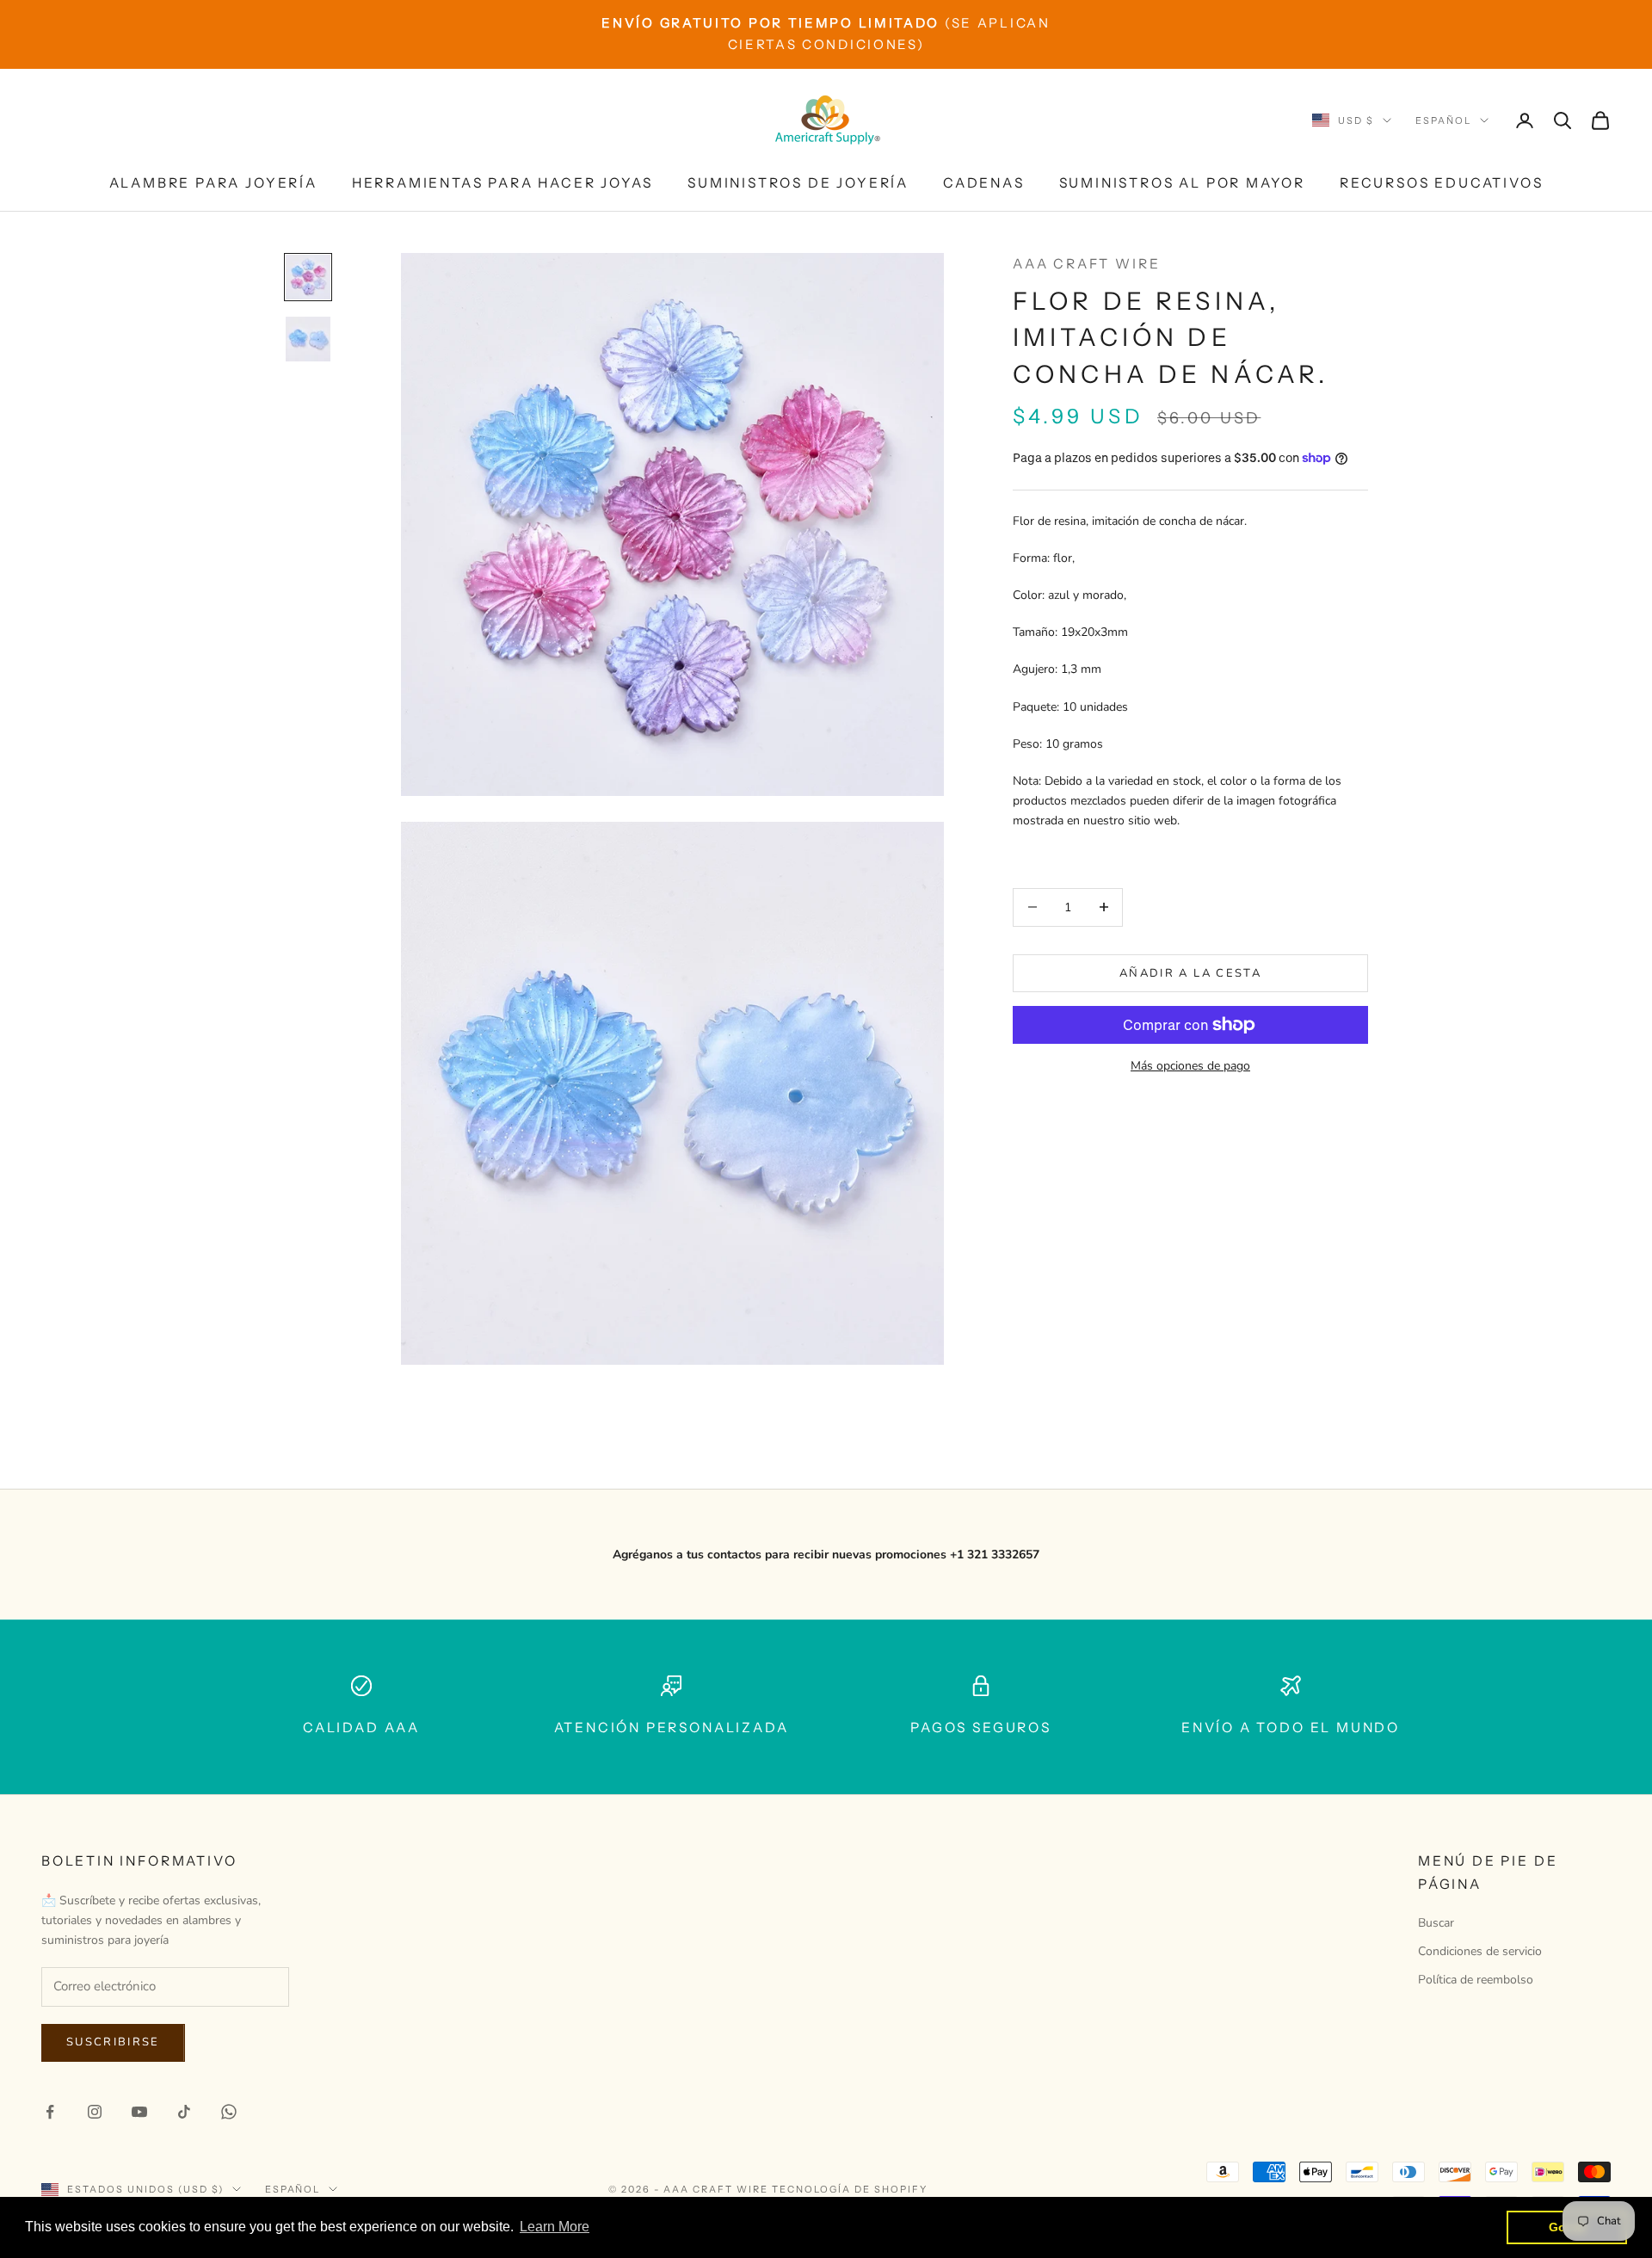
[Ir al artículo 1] (308, 277)
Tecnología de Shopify (850, 2189)
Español (1443, 120)
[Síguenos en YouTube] (139, 2112)
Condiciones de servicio (1480, 1951)
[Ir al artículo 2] (308, 339)
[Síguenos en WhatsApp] (229, 2112)
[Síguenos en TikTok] (184, 2112)
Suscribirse (113, 2042)
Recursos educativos (1441, 183)
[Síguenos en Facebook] (50, 2112)
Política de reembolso (1476, 1980)
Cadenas (984, 183)
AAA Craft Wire (1086, 264)
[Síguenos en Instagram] (95, 2112)
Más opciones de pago (1190, 1066)
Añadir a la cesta (1190, 972)
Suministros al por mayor (1182, 183)
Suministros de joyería (798, 183)
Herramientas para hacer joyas (502, 183)
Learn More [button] (555, 2227)
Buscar (1436, 1923)
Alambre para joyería (213, 183)
